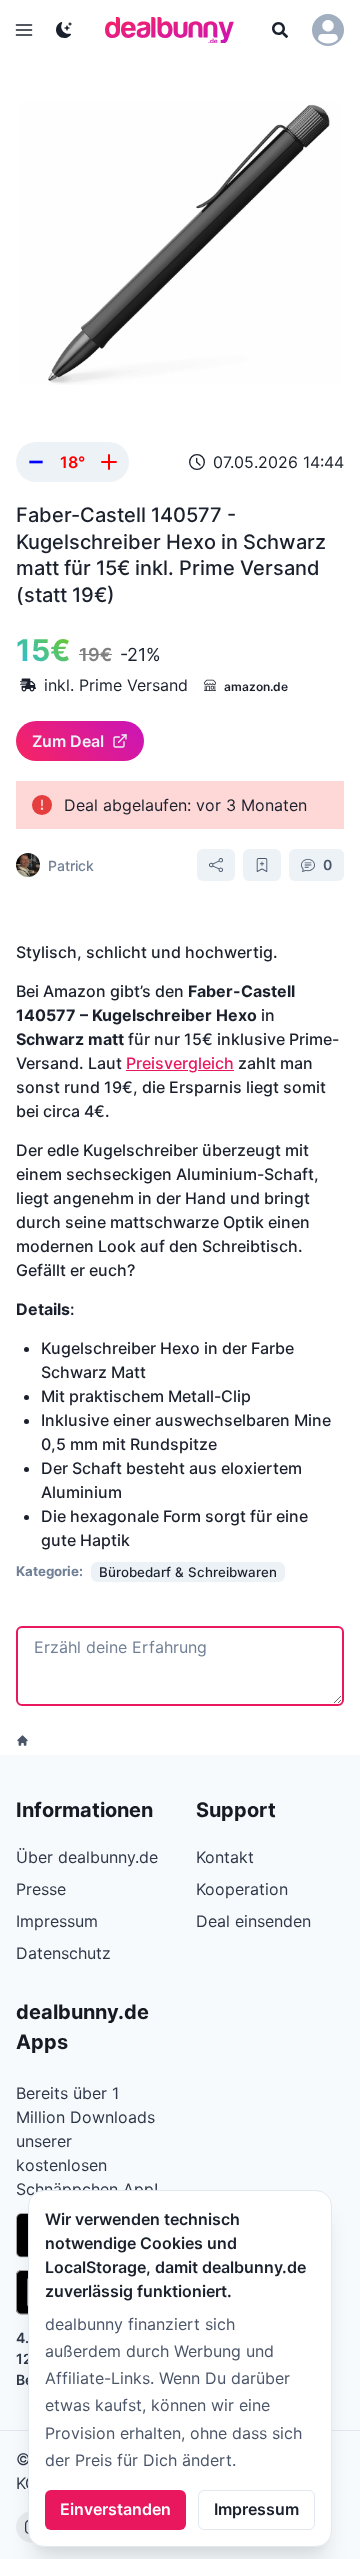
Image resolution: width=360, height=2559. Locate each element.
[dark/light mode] (64, 30)
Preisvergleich (180, 1063)
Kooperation (242, 1889)
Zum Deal (68, 741)
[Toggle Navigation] (24, 30)
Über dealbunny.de (87, 1857)
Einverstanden (115, 2509)
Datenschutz (63, 1953)
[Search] (280, 30)
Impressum (256, 2509)
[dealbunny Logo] (176, 30)
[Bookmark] (262, 865)
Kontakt (225, 1857)
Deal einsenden (253, 1921)
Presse (41, 1889)
